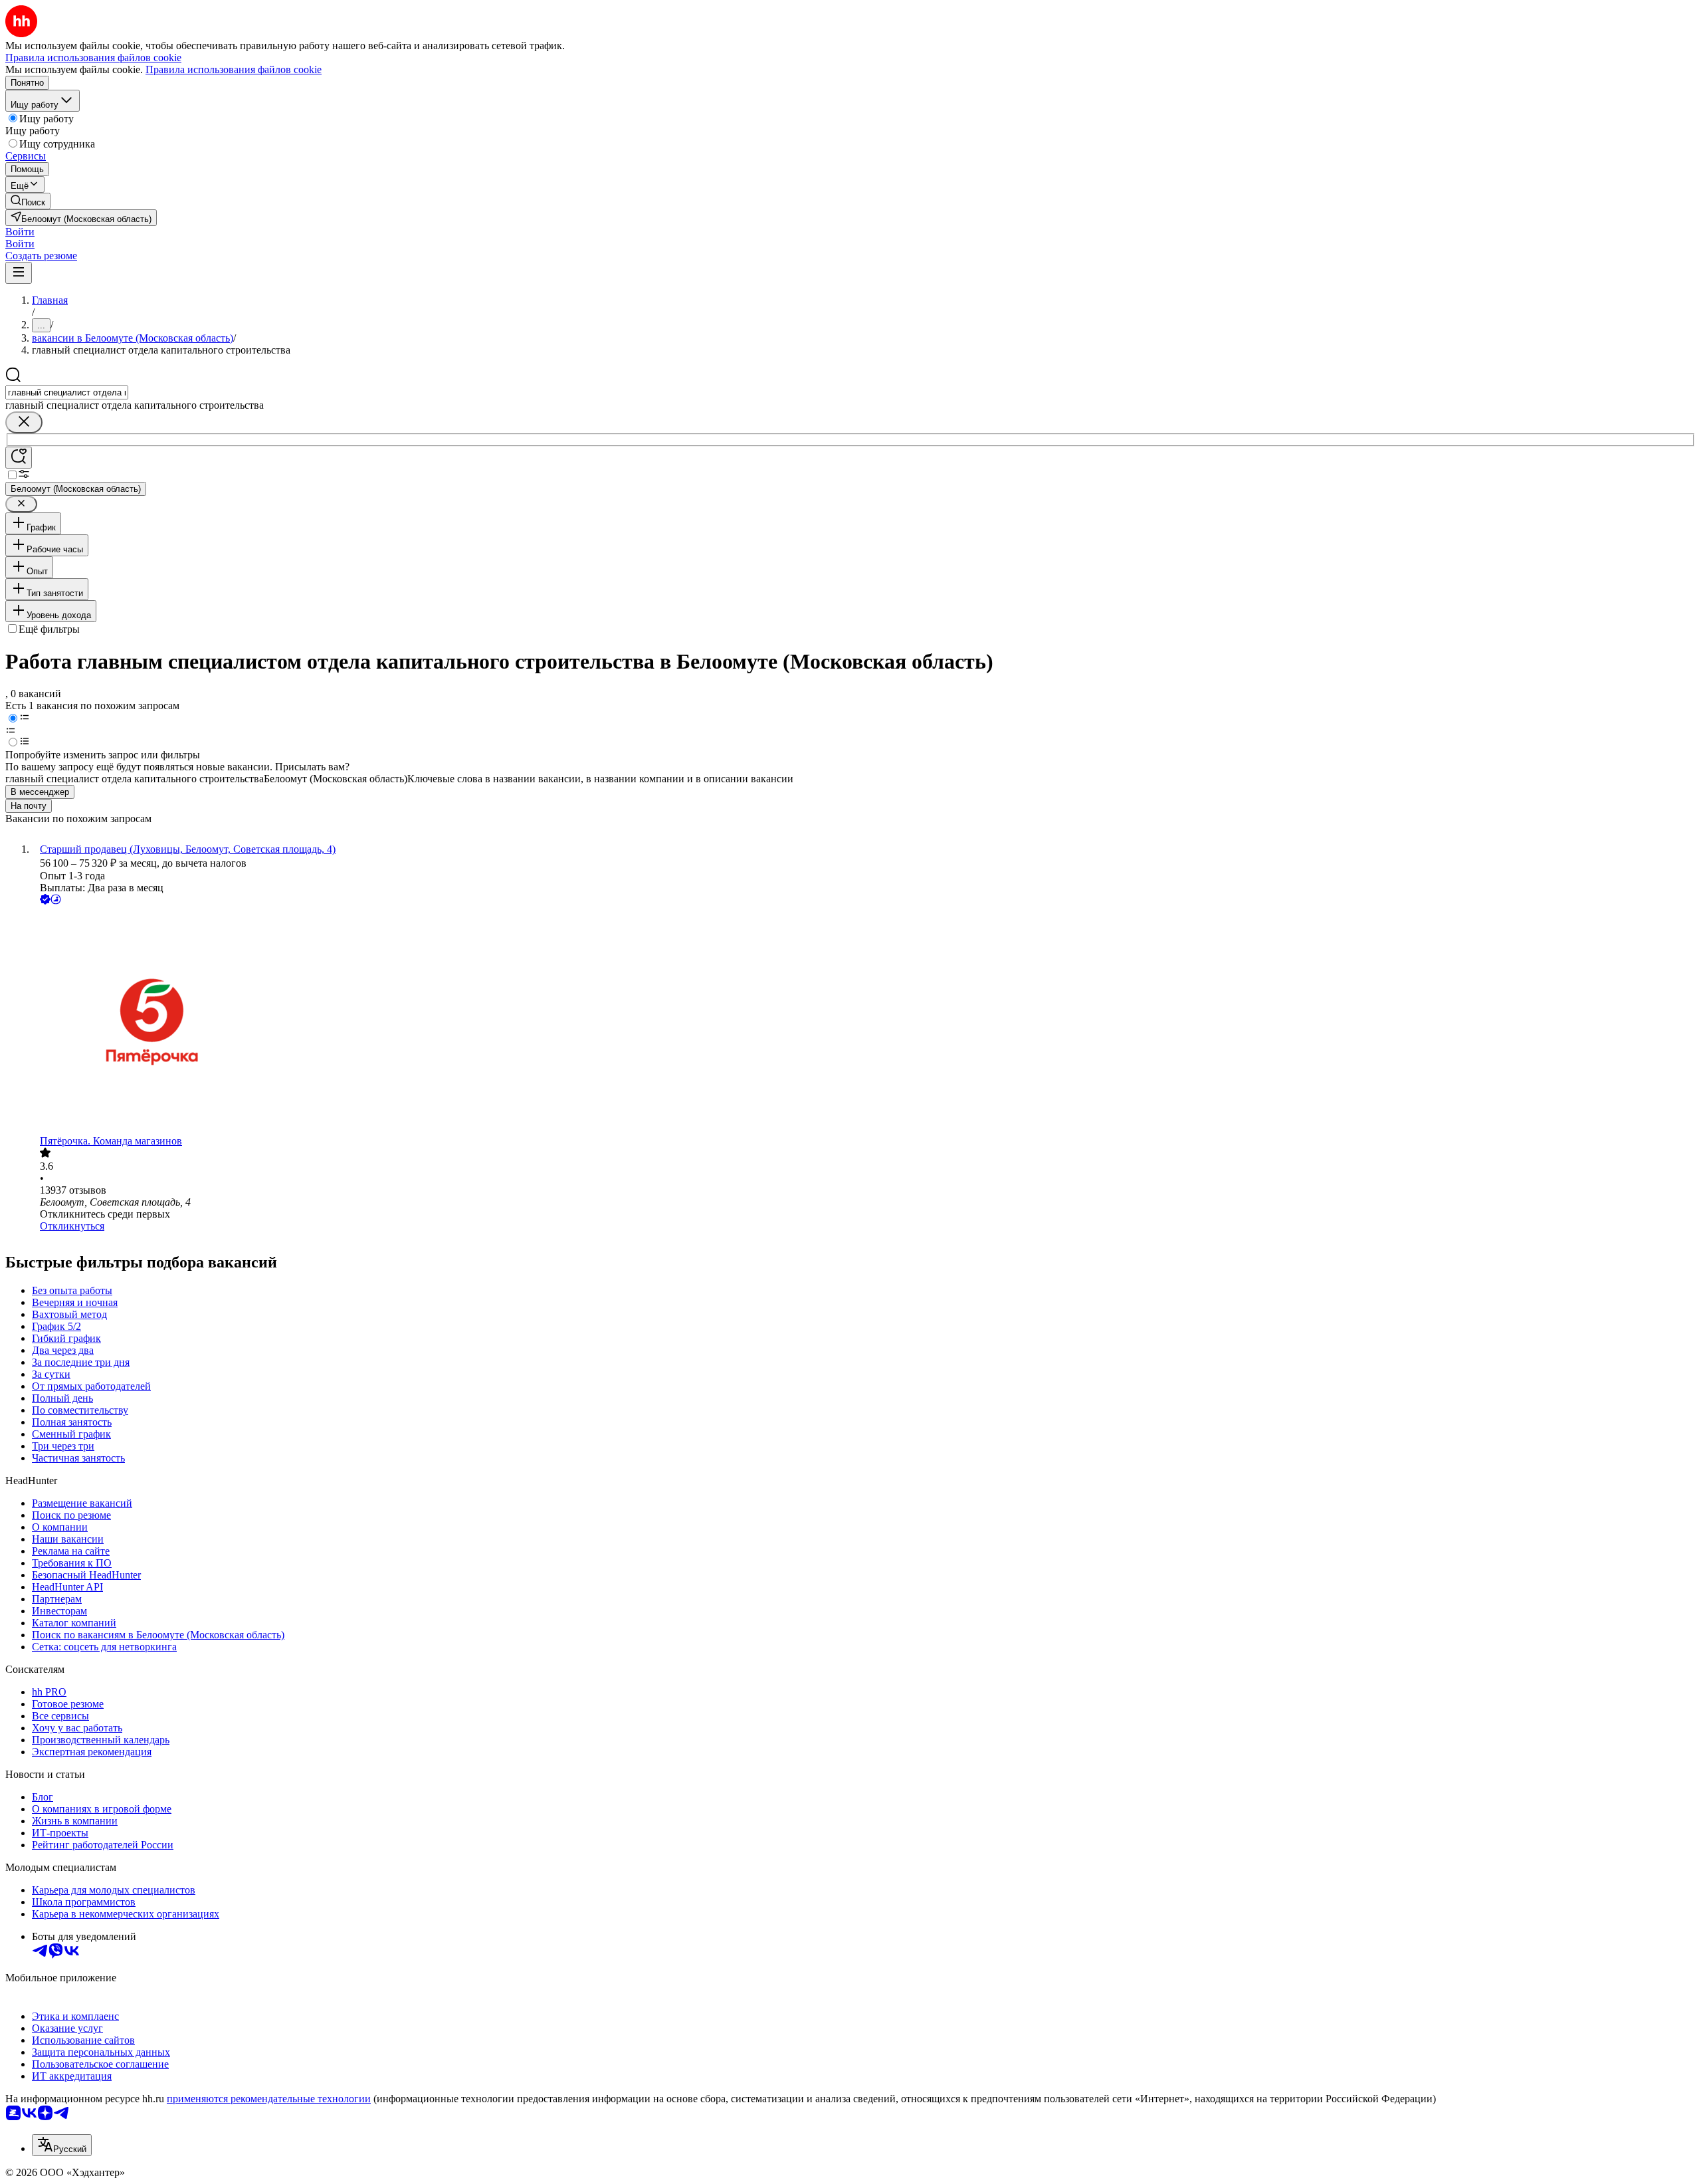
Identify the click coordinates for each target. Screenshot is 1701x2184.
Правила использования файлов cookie (234, 69)
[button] (20, 232)
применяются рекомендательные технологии (269, 2099)
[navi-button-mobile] (19, 273)
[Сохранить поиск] (19, 458)
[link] (28, 201)
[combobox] (67, 392)
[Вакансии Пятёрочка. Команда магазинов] (864, 1021)
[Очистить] (24, 422)
